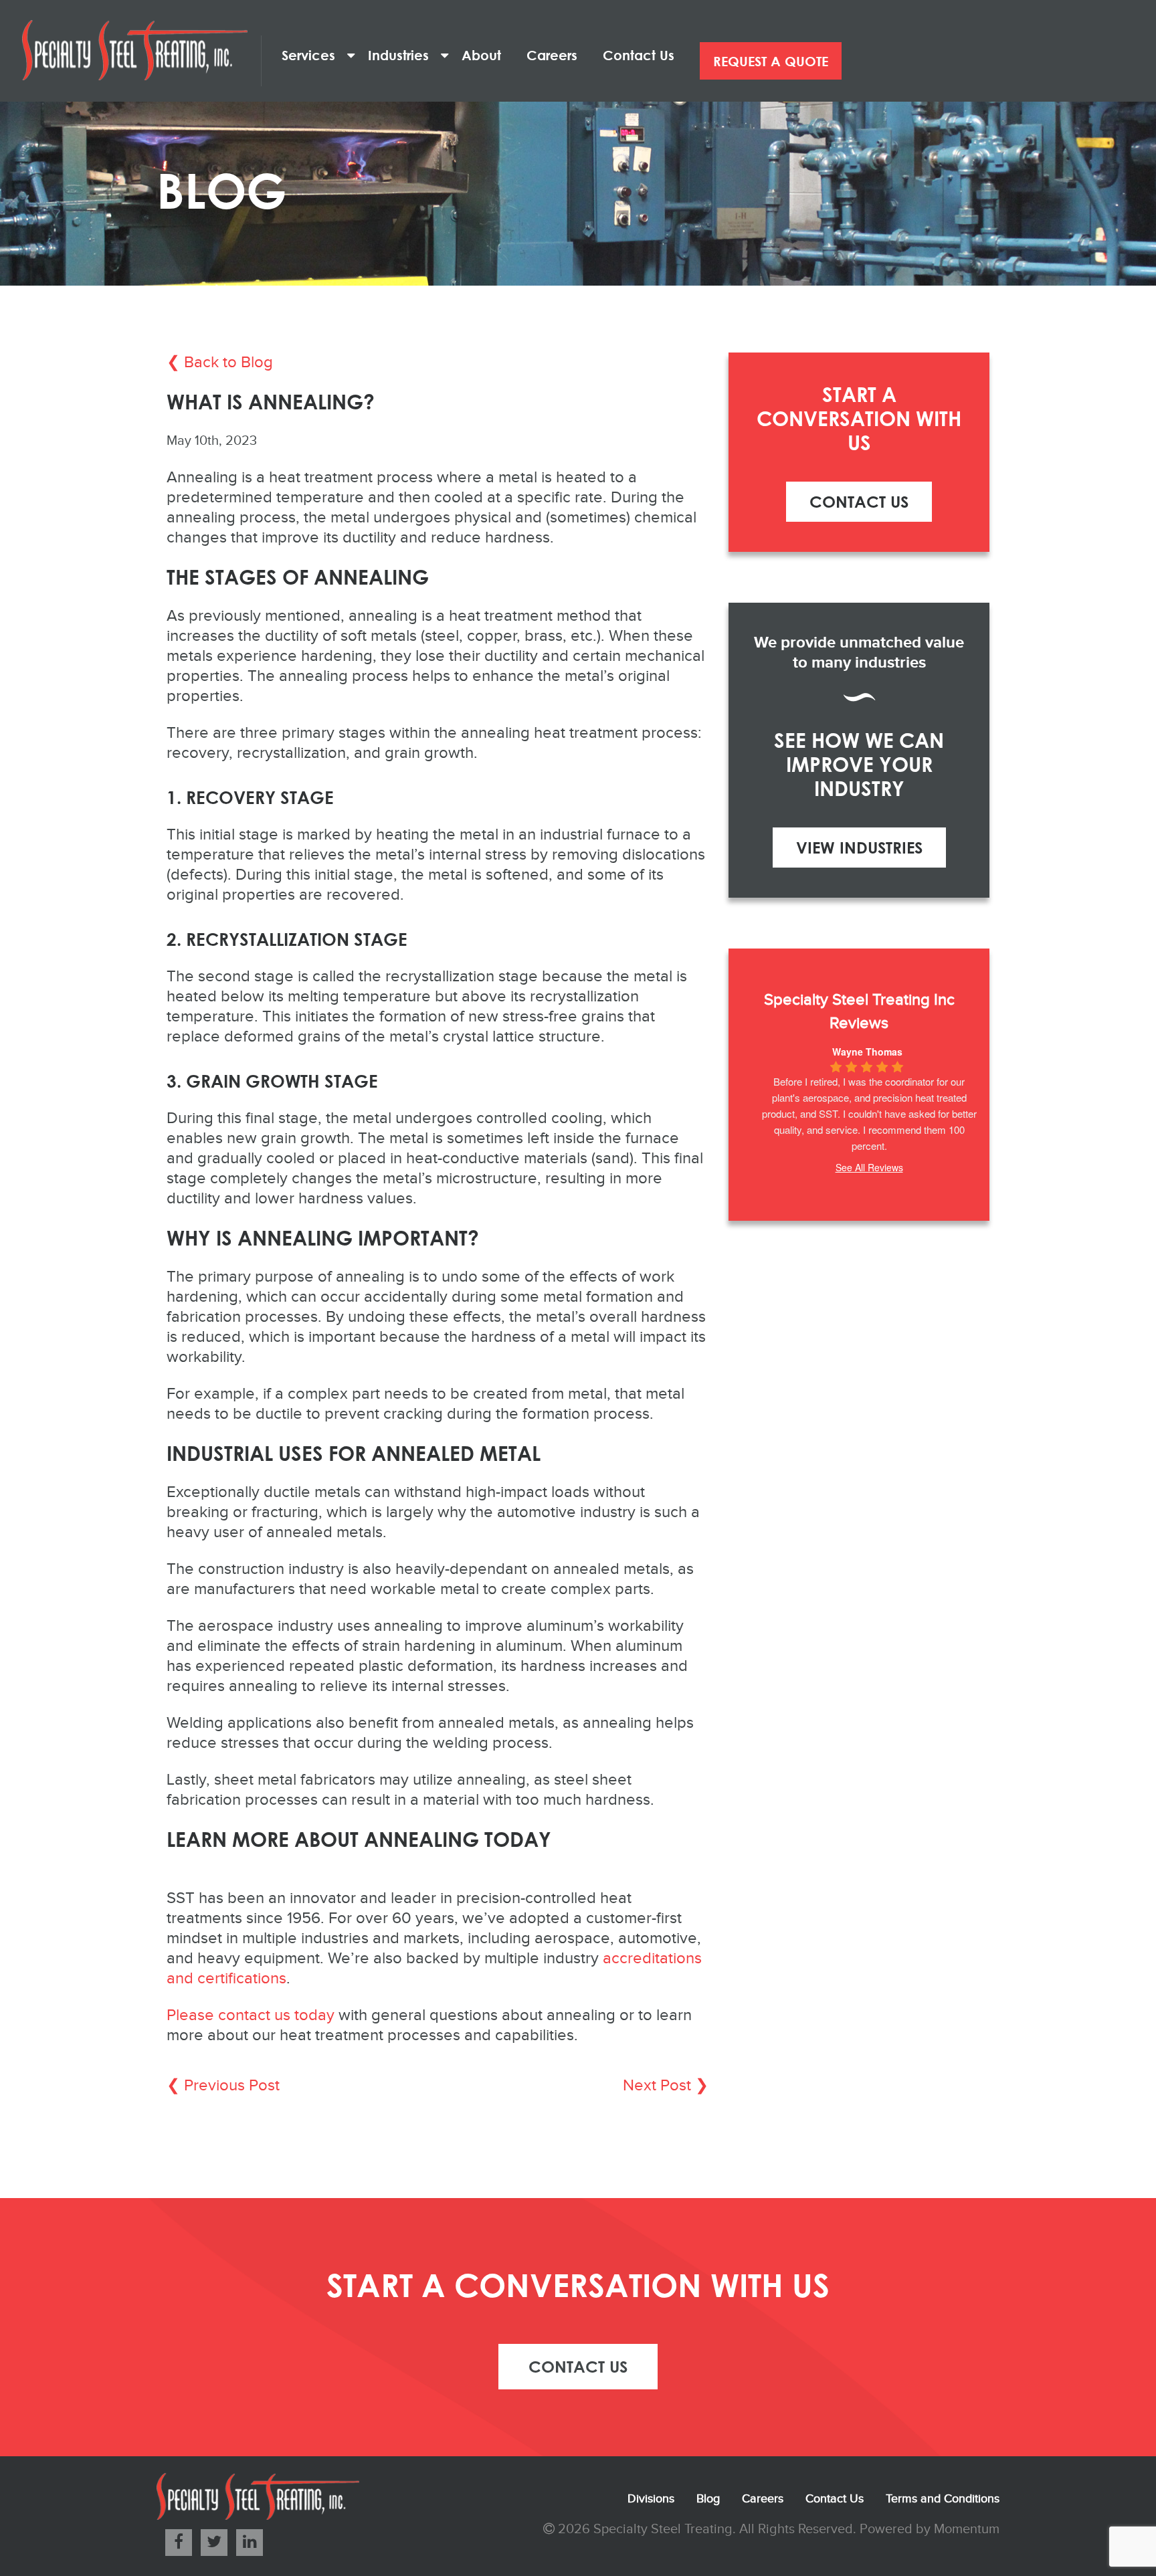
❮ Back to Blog (220, 363)
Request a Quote (771, 61)
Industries (404, 55)
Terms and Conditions (943, 2499)
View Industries (859, 847)
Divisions (651, 2499)
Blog (708, 2499)
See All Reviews (869, 1167)
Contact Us (645, 55)
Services (314, 55)
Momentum (967, 2529)
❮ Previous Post (223, 2086)
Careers (558, 55)
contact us (578, 2366)
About (487, 55)
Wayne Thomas (867, 1052)
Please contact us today (251, 2015)
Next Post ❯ (666, 2086)
